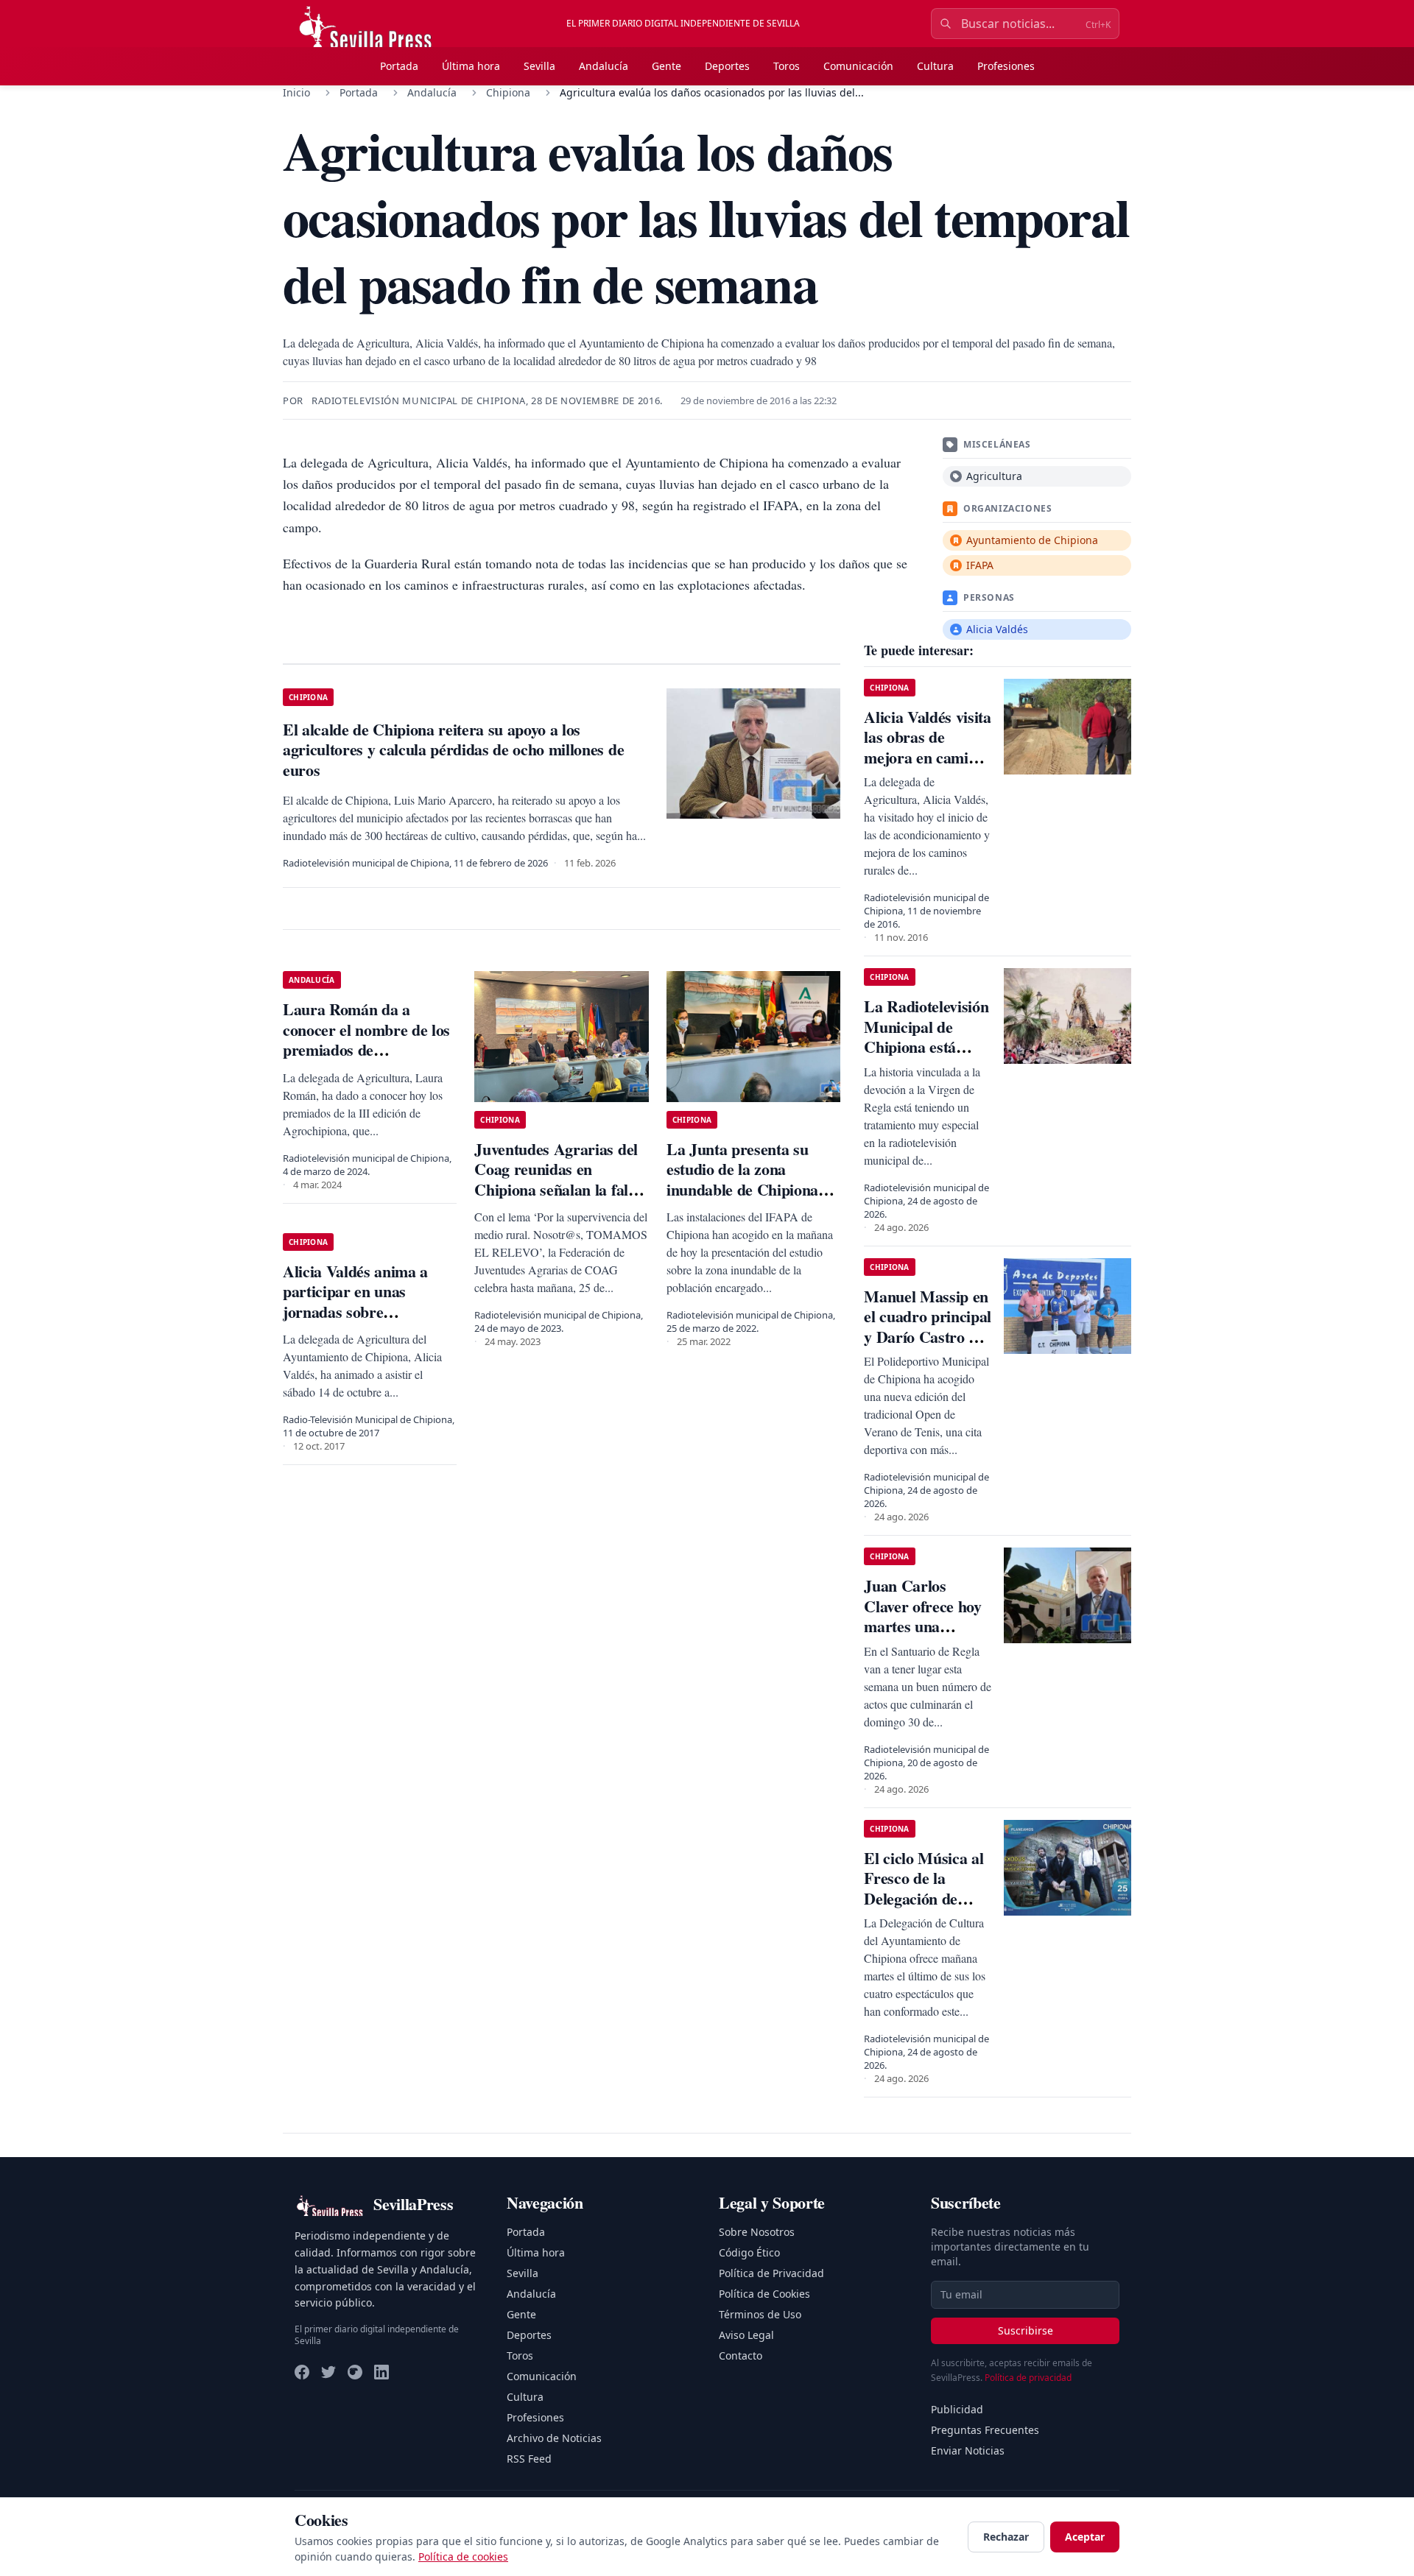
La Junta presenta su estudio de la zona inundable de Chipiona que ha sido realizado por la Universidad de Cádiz (752, 1189)
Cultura (935, 66)
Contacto (741, 2356)
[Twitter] (328, 2372)
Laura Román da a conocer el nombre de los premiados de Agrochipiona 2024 (366, 1040)
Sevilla (539, 66)
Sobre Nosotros (757, 2232)
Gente (666, 66)
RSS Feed (529, 2459)
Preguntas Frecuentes (985, 2430)
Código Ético (749, 2252)
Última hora (471, 66)
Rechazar (1006, 2537)
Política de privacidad (1028, 2378)
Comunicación (858, 66)
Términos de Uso (760, 2314)
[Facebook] (302, 2372)
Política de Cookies (764, 2294)
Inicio (296, 92)
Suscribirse (1026, 2330)
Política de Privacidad (771, 2273)
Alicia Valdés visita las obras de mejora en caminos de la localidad (927, 747)
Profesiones (1006, 66)
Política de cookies (463, 2556)
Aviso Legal (746, 2335)
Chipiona (508, 92)
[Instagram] (355, 2372)
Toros (787, 66)
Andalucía (604, 66)
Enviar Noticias (968, 2450)
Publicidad (957, 2409)
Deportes (727, 66)
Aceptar (1085, 2537)
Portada (399, 66)
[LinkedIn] (381, 2372)
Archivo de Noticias (554, 2438)
